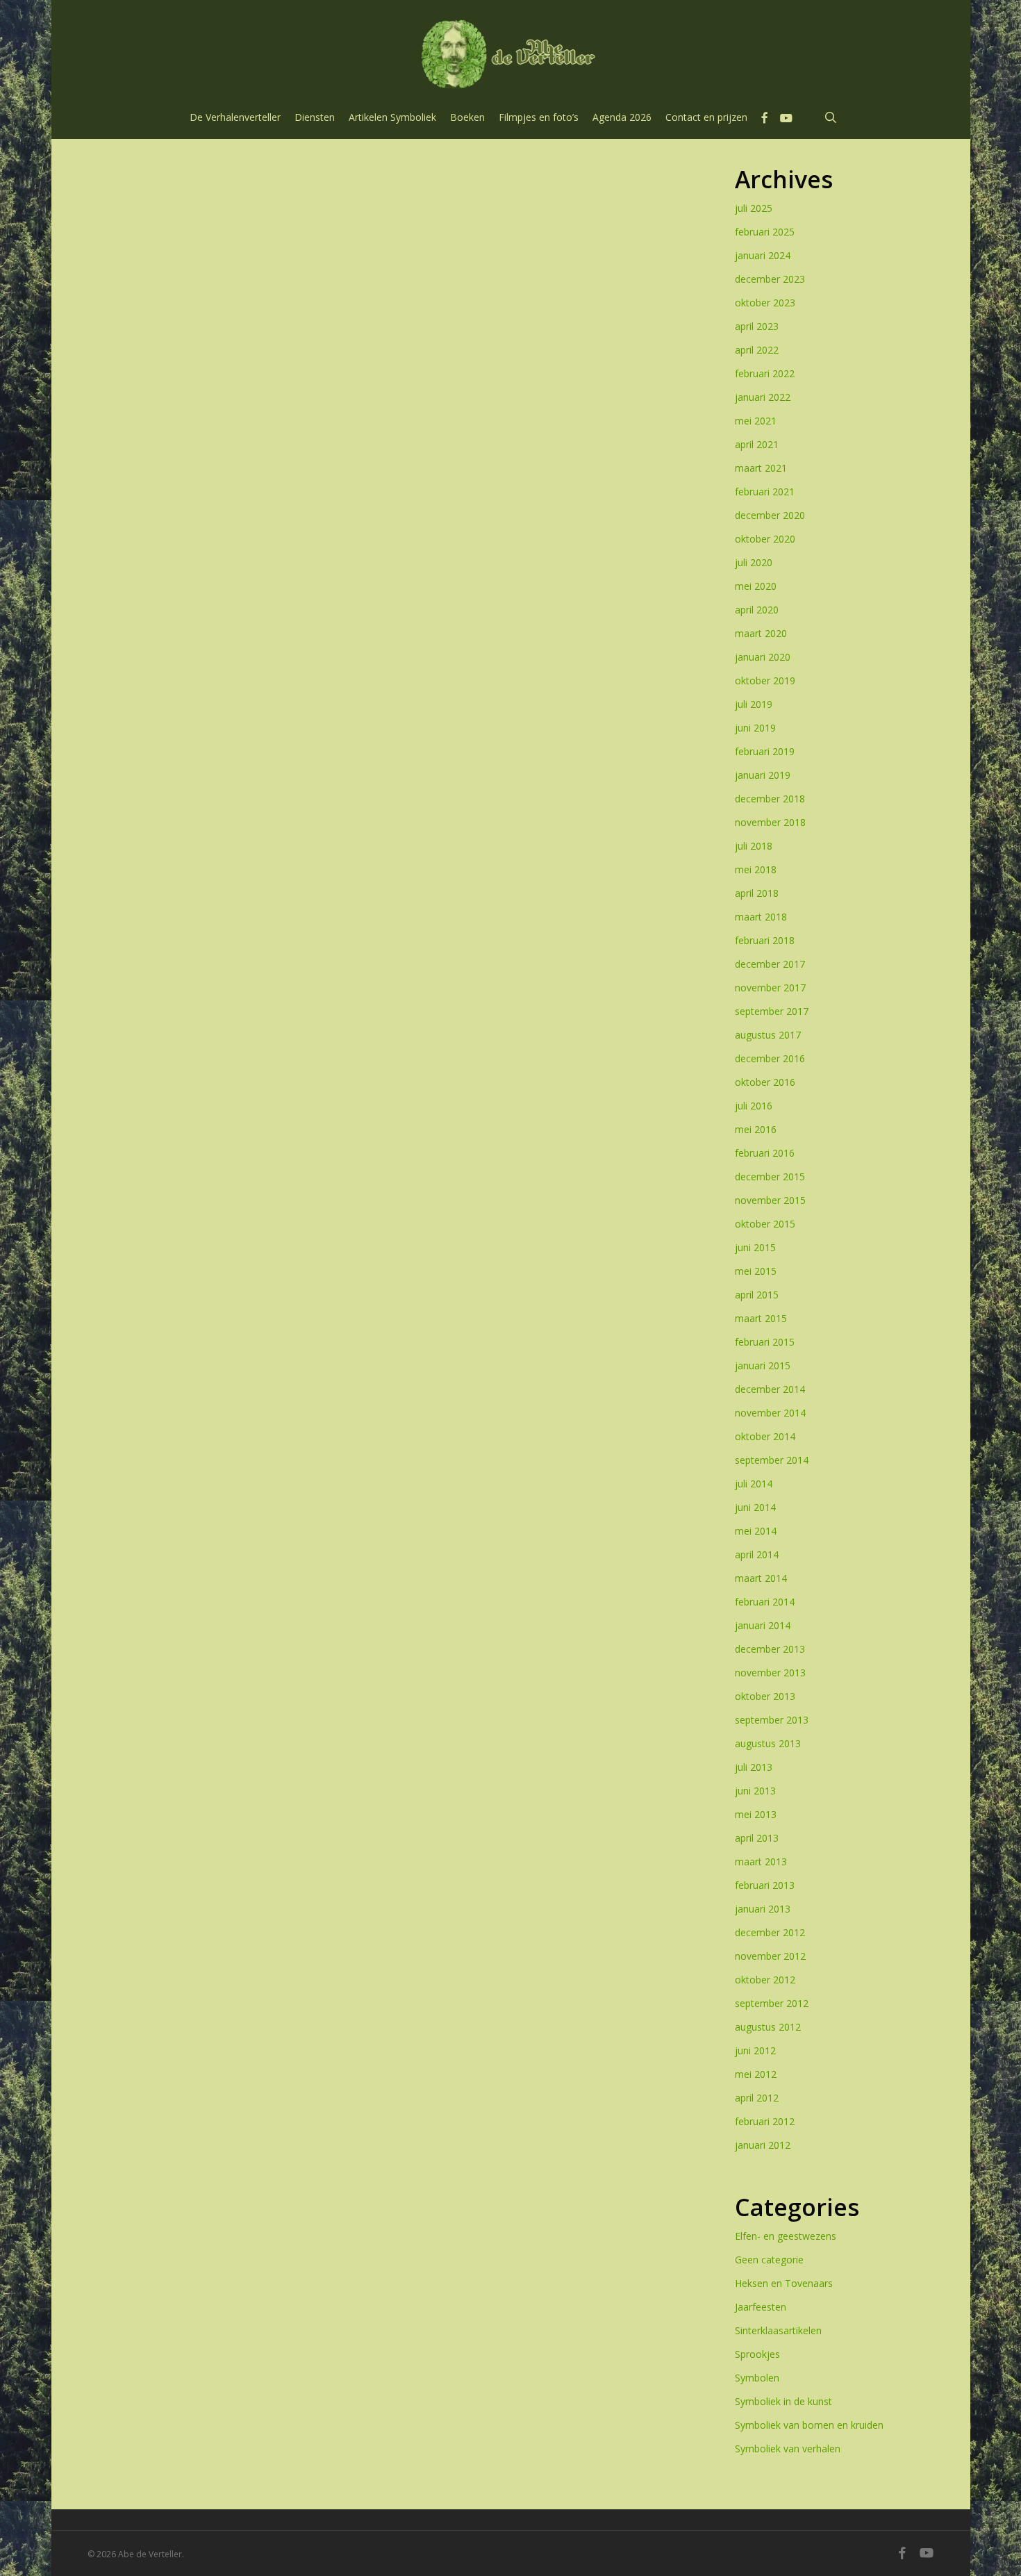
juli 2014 (754, 1484)
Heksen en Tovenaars (784, 2283)
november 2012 (770, 1956)
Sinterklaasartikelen (778, 2330)
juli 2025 (754, 208)
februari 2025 (765, 232)
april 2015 (757, 1295)
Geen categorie (769, 2260)
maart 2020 (761, 633)
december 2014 (770, 1389)
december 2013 (770, 1649)
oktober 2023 (765, 303)
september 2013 (772, 1720)
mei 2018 (756, 869)
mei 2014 (756, 1531)
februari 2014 (765, 1602)
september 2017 (772, 1011)
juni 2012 (755, 2050)
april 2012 (757, 2098)
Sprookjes (757, 2354)
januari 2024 (763, 255)
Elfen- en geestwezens (786, 2236)
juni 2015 (755, 1247)
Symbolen (757, 2378)
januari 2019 (763, 775)
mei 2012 (756, 2074)
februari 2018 (765, 940)
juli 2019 (754, 704)
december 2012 (770, 1932)
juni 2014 (755, 1507)
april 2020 (757, 610)
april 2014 (757, 1554)
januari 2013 (763, 1909)
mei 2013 (756, 1814)
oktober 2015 (765, 1224)
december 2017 (770, 964)
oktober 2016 (765, 1082)
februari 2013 (765, 1885)
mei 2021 (756, 421)
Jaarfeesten (761, 2307)
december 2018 (770, 799)
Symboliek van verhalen (788, 2449)
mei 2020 (756, 586)
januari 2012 (763, 2145)
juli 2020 (754, 562)
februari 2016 (765, 1153)
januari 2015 (763, 1365)
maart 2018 (761, 917)
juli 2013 (754, 1767)
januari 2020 (763, 657)
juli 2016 (754, 1106)
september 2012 (772, 2003)
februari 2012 (765, 2121)
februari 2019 (765, 751)
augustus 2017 (768, 1035)
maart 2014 (761, 1578)
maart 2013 (761, 1861)
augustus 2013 (768, 1743)
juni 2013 (755, 1791)
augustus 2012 (768, 2027)
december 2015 (770, 1176)
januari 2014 (763, 1625)
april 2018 (757, 893)
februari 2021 (765, 492)
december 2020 (770, 515)
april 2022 (757, 350)
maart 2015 (761, 1318)
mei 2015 (756, 1271)
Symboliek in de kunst (783, 2401)
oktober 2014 (765, 1436)
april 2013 (757, 1838)
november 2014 (770, 1413)
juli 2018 (754, 846)
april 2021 (757, 444)
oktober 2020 (765, 539)
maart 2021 (761, 468)
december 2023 (770, 279)
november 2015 (770, 1200)
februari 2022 (765, 373)
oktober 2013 (765, 1696)
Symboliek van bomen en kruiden (809, 2425)
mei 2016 (756, 1129)
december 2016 (770, 1058)
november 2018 (770, 822)
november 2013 (770, 1673)
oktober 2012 (765, 1980)
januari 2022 (763, 397)
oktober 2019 (765, 680)
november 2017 (770, 988)
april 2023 (757, 326)
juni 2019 (755, 728)
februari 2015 (765, 1342)
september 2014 (772, 1460)
